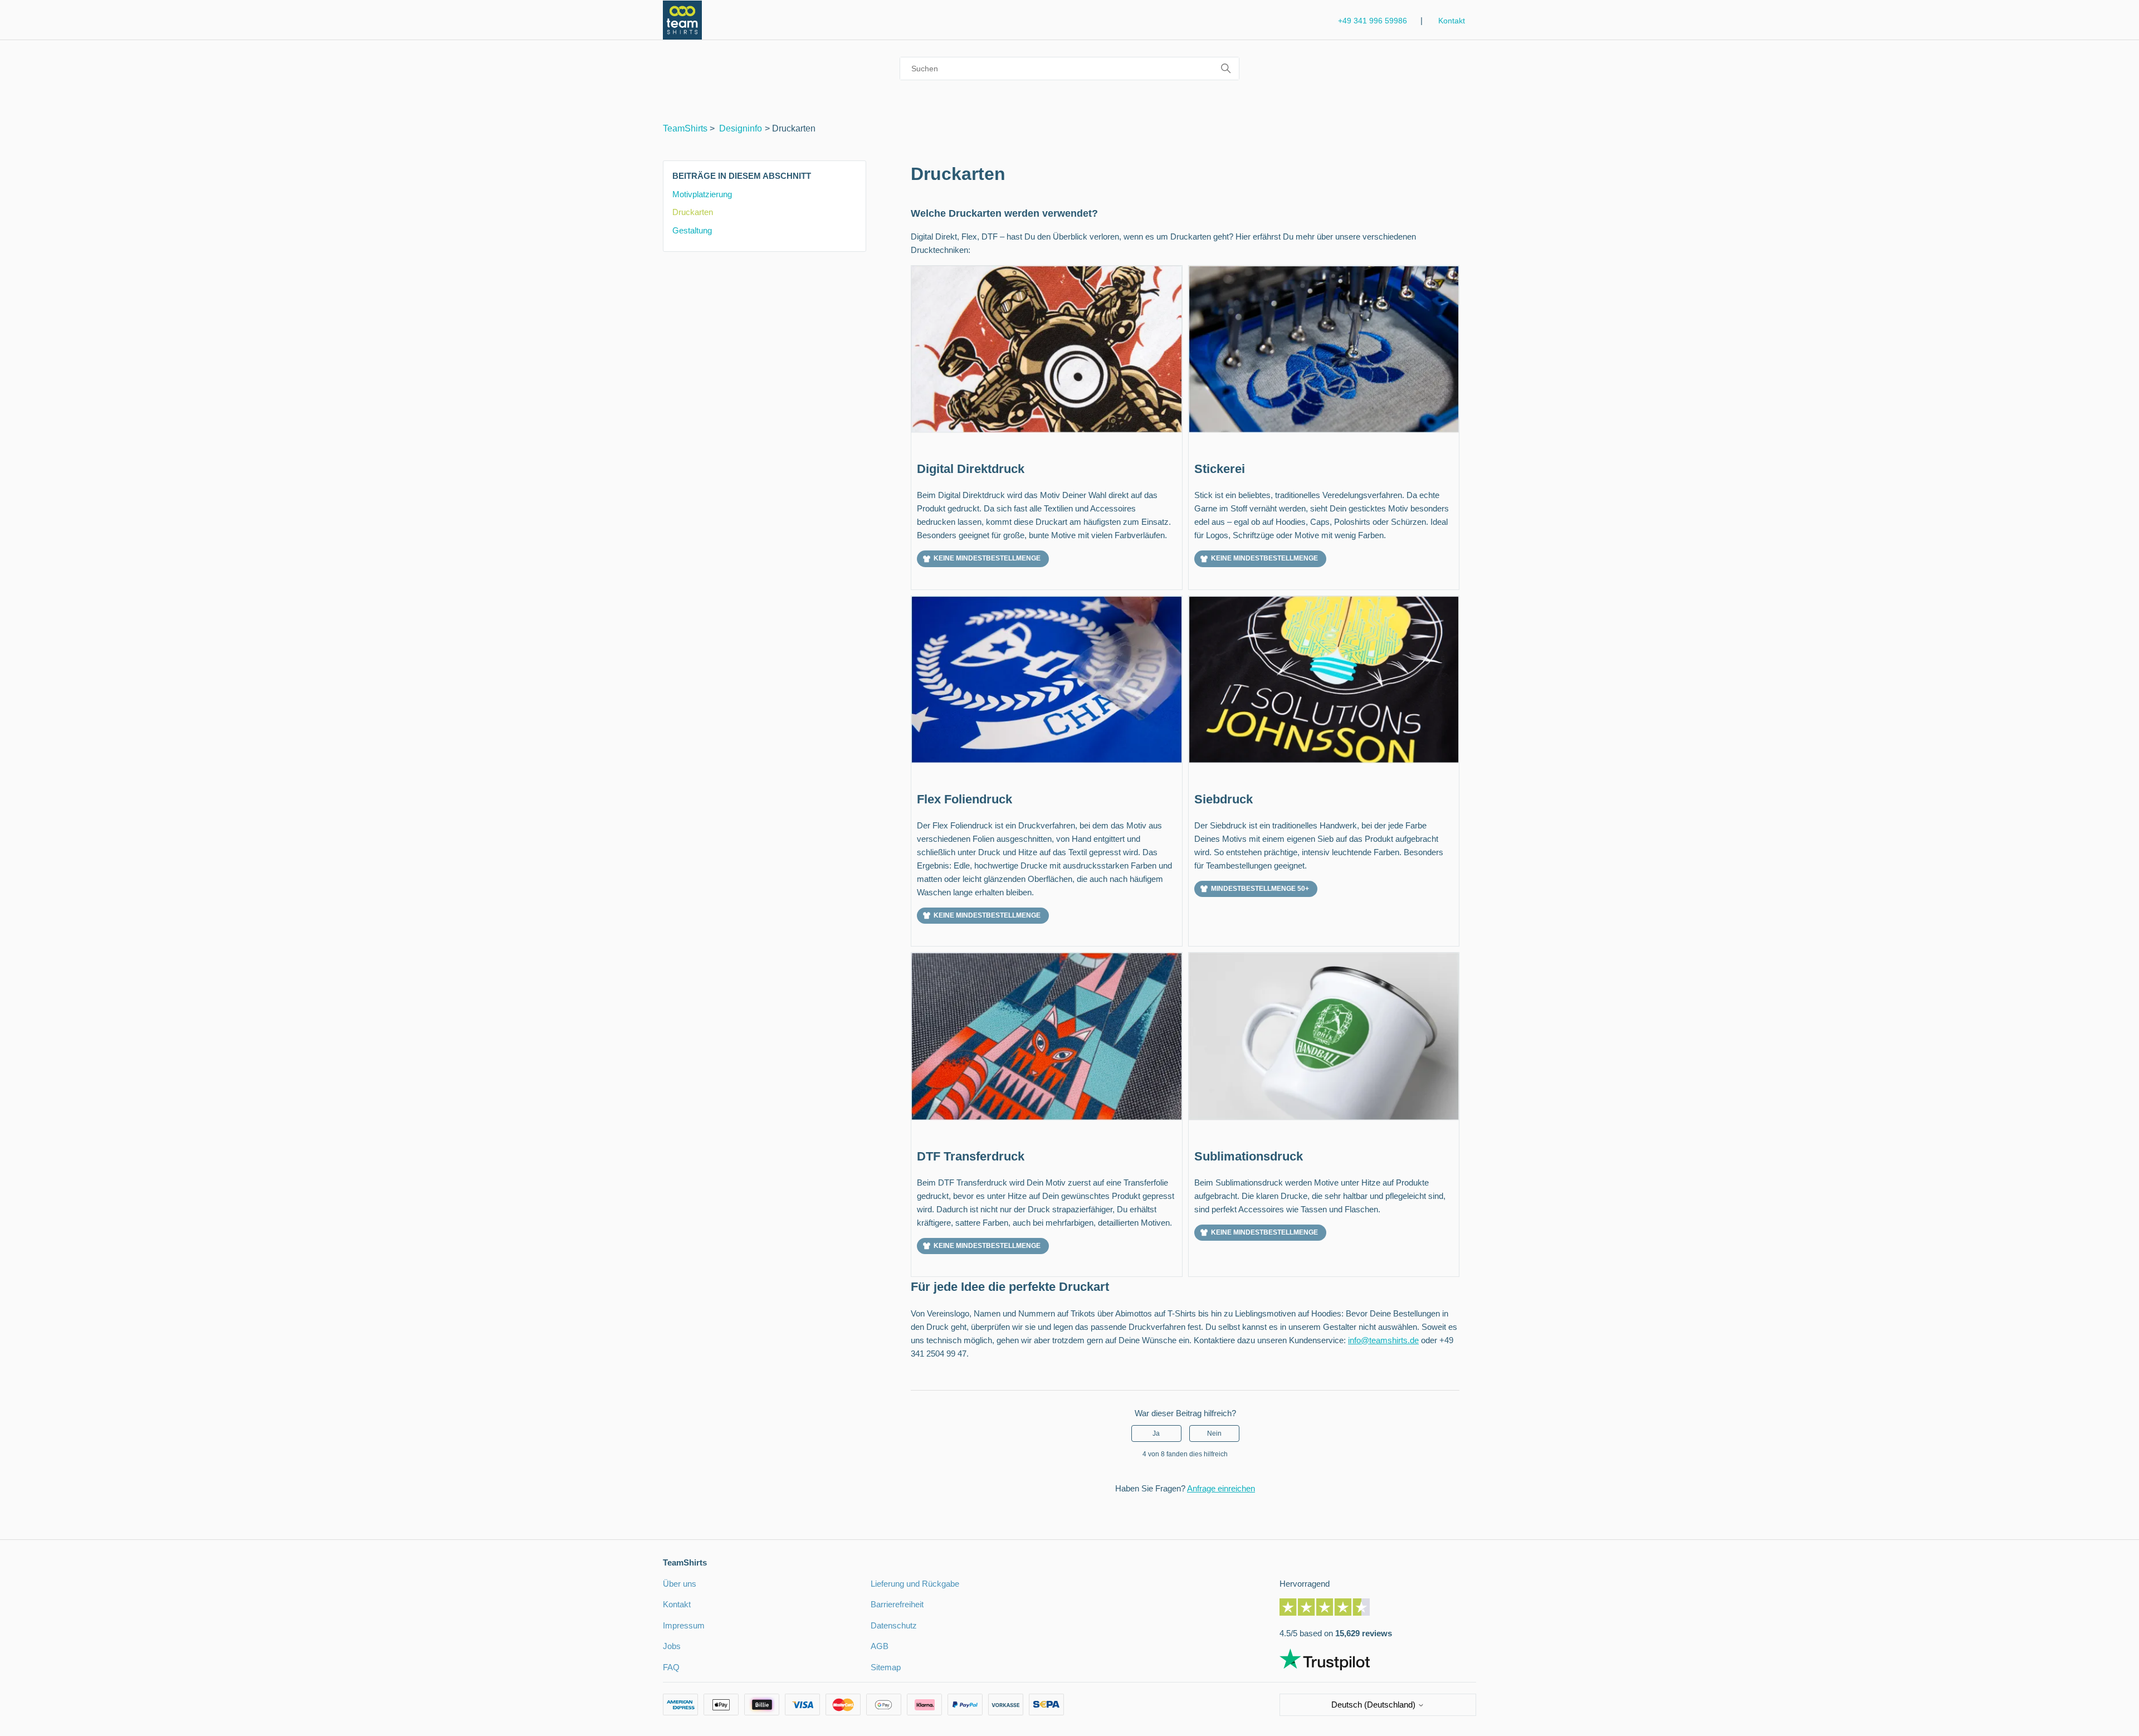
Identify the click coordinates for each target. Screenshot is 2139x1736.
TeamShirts (685, 128)
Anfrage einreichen (1221, 1488)
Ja (1156, 1433)
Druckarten (693, 212)
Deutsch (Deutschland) (1374, 1705)
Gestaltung (692, 230)
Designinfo (741, 128)
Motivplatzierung (702, 194)
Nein (1214, 1433)
